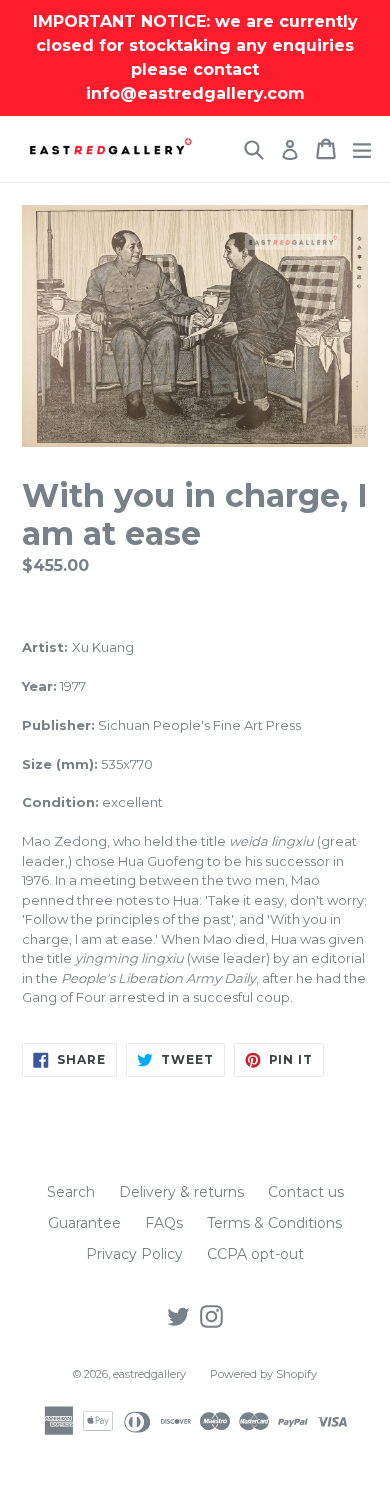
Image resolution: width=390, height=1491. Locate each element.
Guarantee (84, 1223)
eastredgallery (149, 1374)
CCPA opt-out (255, 1254)
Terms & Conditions (274, 1223)
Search (71, 1192)
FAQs (164, 1223)
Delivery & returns (181, 1192)
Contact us (306, 1192)
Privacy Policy (134, 1254)
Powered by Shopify (263, 1374)
